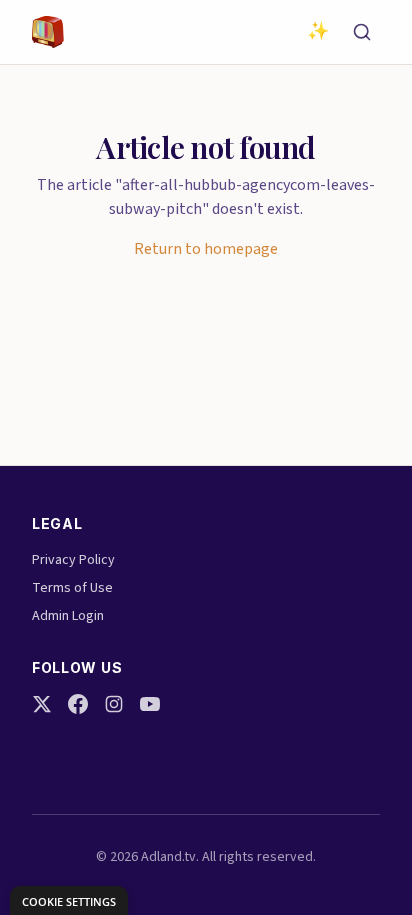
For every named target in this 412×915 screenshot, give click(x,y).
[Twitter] (42, 704)
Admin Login (68, 616)
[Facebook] (78, 704)
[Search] (362, 32)
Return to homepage (206, 249)
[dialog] (69, 900)
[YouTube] (150, 704)
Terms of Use (72, 588)
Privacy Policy (73, 560)
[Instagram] (114, 704)
